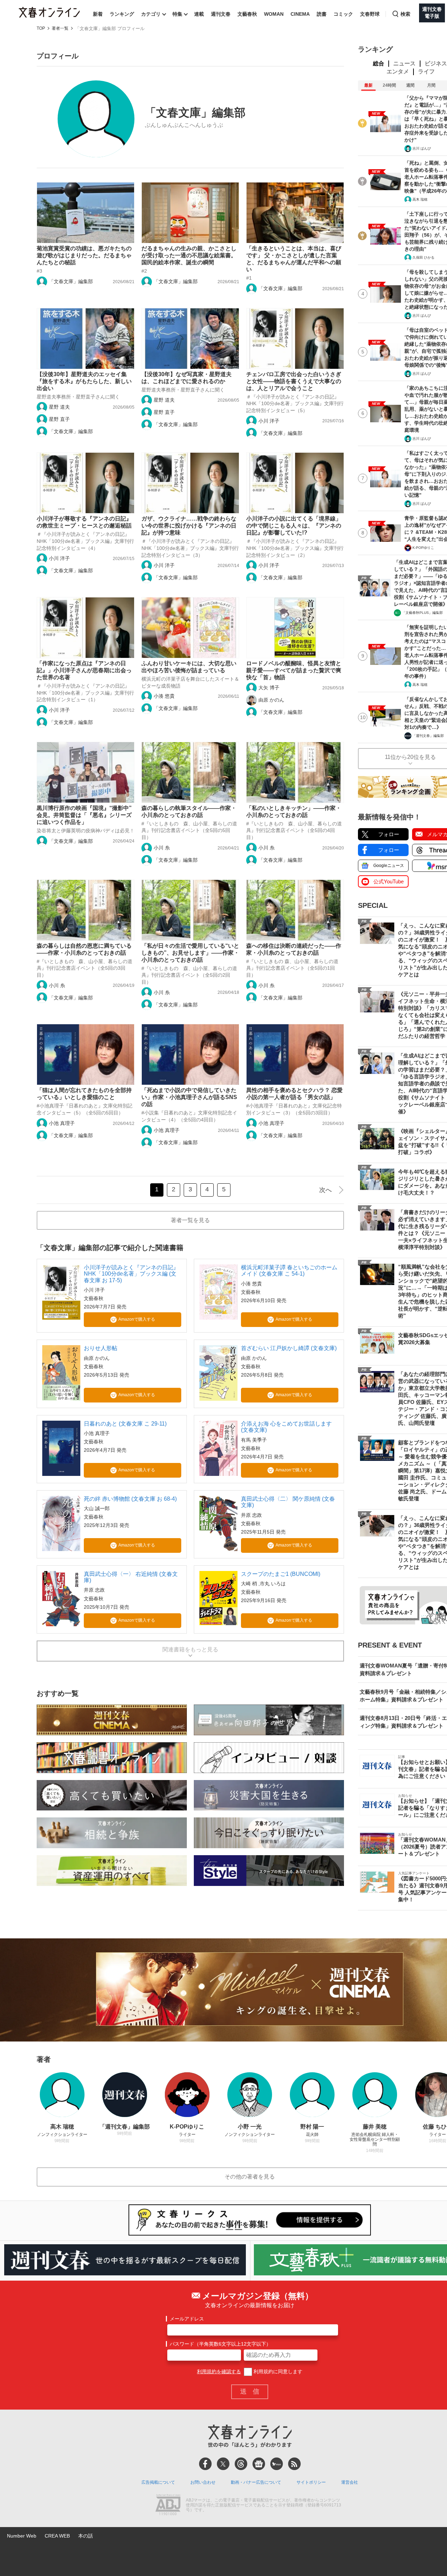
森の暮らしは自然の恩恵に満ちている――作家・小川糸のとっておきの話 (84, 949)
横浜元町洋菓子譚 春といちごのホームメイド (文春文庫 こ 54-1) (289, 1271)
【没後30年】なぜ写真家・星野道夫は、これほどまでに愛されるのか (186, 378)
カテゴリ (151, 14)
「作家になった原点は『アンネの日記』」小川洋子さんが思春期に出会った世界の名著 (84, 670)
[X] (223, 2464)
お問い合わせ (203, 2482)
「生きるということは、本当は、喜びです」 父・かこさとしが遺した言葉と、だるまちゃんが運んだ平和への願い (294, 259)
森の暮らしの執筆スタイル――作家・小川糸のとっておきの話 (189, 812)
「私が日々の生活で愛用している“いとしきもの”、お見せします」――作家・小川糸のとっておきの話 (190, 953)
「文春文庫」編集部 (71, 281)
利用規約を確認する (219, 2372)
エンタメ (398, 71)
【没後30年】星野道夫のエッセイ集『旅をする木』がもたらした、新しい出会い (84, 381)
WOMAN (274, 14)
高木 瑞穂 (420, 199)
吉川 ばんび (422, 148)
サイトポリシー (311, 2482)
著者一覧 (60, 28)
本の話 (86, 2536)
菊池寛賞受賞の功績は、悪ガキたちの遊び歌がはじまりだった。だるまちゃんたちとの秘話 (84, 255)
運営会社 (350, 2482)
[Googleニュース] (259, 2464)
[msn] (277, 2464)
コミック (343, 14)
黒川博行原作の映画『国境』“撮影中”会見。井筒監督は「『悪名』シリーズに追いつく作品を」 (84, 815)
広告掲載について (158, 2482)
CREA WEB (57, 2536)
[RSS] (294, 2464)
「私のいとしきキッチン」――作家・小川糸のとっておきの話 (294, 812)
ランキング (122, 14)
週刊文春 (221, 14)
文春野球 (370, 14)
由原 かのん (271, 700)
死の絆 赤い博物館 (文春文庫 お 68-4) (130, 1499)
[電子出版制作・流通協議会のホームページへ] (168, 2505)
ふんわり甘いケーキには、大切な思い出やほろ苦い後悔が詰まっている (189, 667)
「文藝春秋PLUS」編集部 (422, 613)
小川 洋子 (269, 421)
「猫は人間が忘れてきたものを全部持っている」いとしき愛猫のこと (84, 1094)
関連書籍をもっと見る (190, 1649)
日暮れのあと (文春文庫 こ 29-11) (125, 1424)
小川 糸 (162, 848)
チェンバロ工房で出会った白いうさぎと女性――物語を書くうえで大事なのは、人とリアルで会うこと (294, 381)
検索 (405, 14)
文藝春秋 (247, 14)
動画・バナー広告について (256, 2482)
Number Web (22, 2536)
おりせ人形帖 (101, 1348)
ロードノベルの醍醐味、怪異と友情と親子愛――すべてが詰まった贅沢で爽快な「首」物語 (294, 670)
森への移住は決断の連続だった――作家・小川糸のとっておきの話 (294, 949)
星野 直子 (59, 419)
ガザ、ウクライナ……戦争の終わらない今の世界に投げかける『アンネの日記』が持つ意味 (189, 526)
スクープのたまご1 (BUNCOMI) (281, 1574)
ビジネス (436, 63)
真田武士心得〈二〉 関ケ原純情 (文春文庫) (288, 1502)
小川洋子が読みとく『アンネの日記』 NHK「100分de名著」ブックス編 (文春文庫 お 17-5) (131, 1274)
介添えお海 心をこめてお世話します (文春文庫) (286, 1427)
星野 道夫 (59, 407)
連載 (199, 14)
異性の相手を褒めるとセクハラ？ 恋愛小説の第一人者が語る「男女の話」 (294, 1094)
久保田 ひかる (423, 257)
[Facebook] (205, 2464)
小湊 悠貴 (164, 696)
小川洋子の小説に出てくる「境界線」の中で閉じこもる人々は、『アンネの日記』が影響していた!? (294, 526)
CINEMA (300, 14)
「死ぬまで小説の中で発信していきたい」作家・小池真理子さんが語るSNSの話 (189, 1097)
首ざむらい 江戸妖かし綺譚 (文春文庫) (289, 1348)
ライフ (426, 71)
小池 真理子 (62, 1123)
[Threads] (241, 2464)
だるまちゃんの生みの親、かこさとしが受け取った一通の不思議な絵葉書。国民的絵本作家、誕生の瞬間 (189, 255)
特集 (177, 14)
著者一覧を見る (190, 1220)
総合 (379, 63)
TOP (41, 28)
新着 (98, 14)
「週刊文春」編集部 (428, 736)
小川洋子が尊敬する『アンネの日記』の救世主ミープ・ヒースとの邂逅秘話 (84, 522)
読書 (322, 14)
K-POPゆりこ (423, 548)
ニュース (404, 63)
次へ (325, 1190)
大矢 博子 (269, 688)
